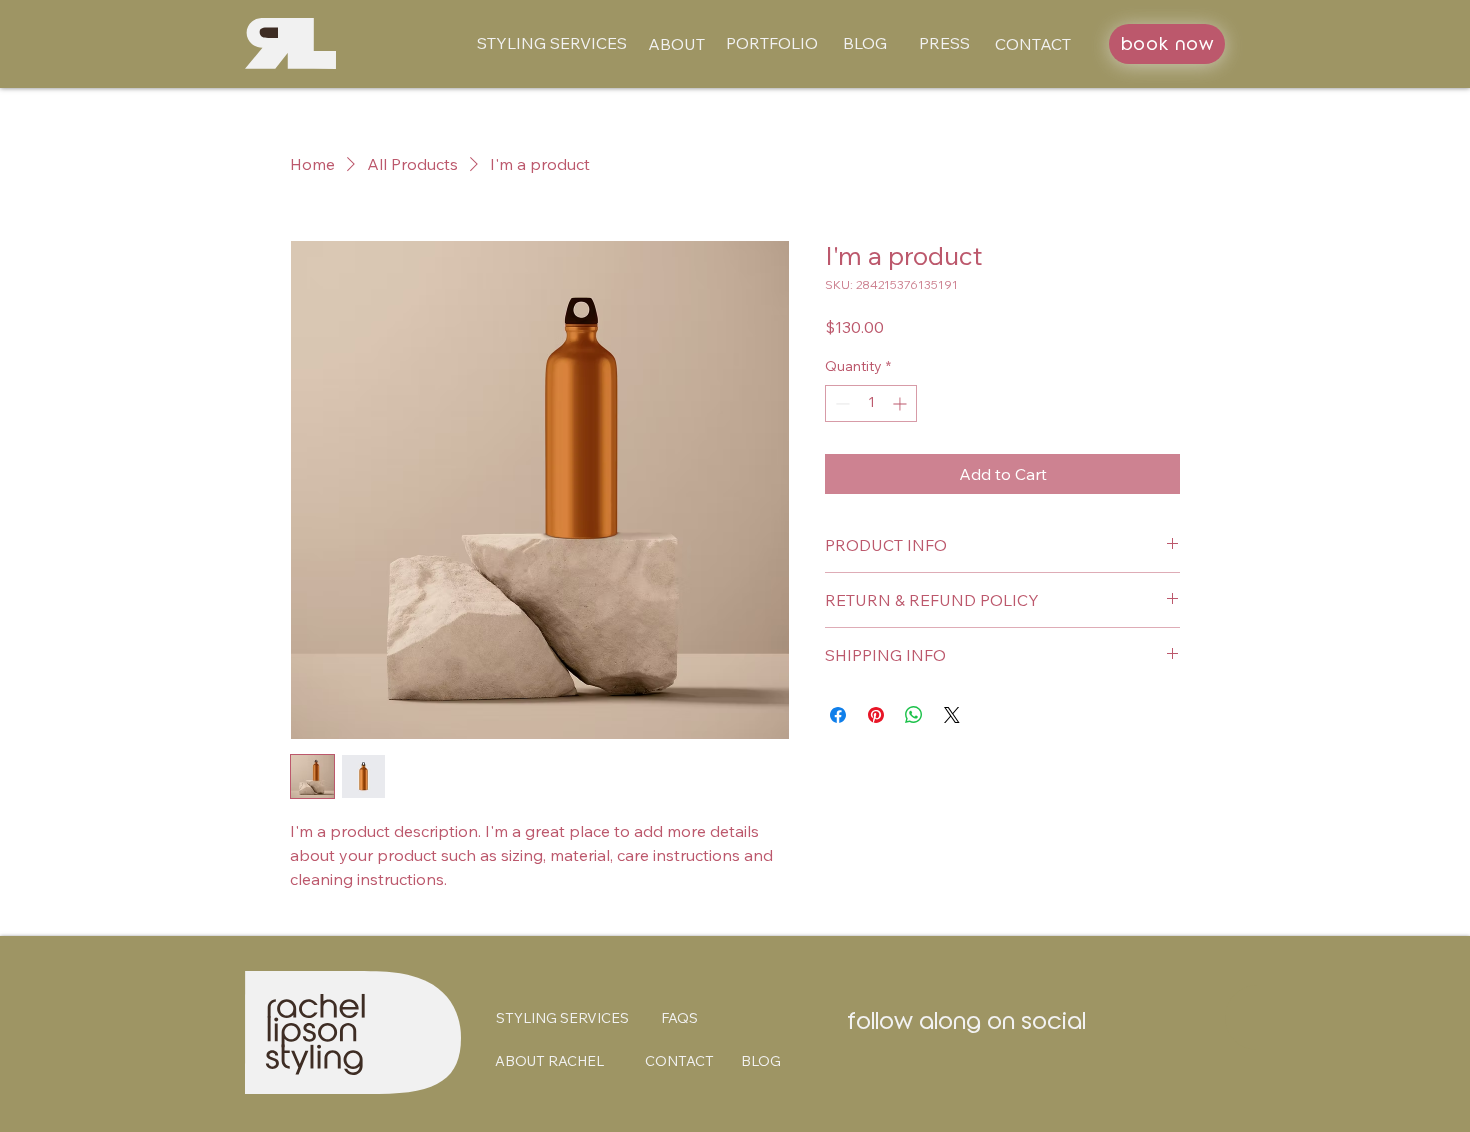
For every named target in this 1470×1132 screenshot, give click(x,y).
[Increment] (901, 403)
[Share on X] (952, 715)
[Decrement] (840, 403)
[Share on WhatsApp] (914, 715)
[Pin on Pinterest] (876, 715)
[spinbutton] (871, 403)
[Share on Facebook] (838, 715)
